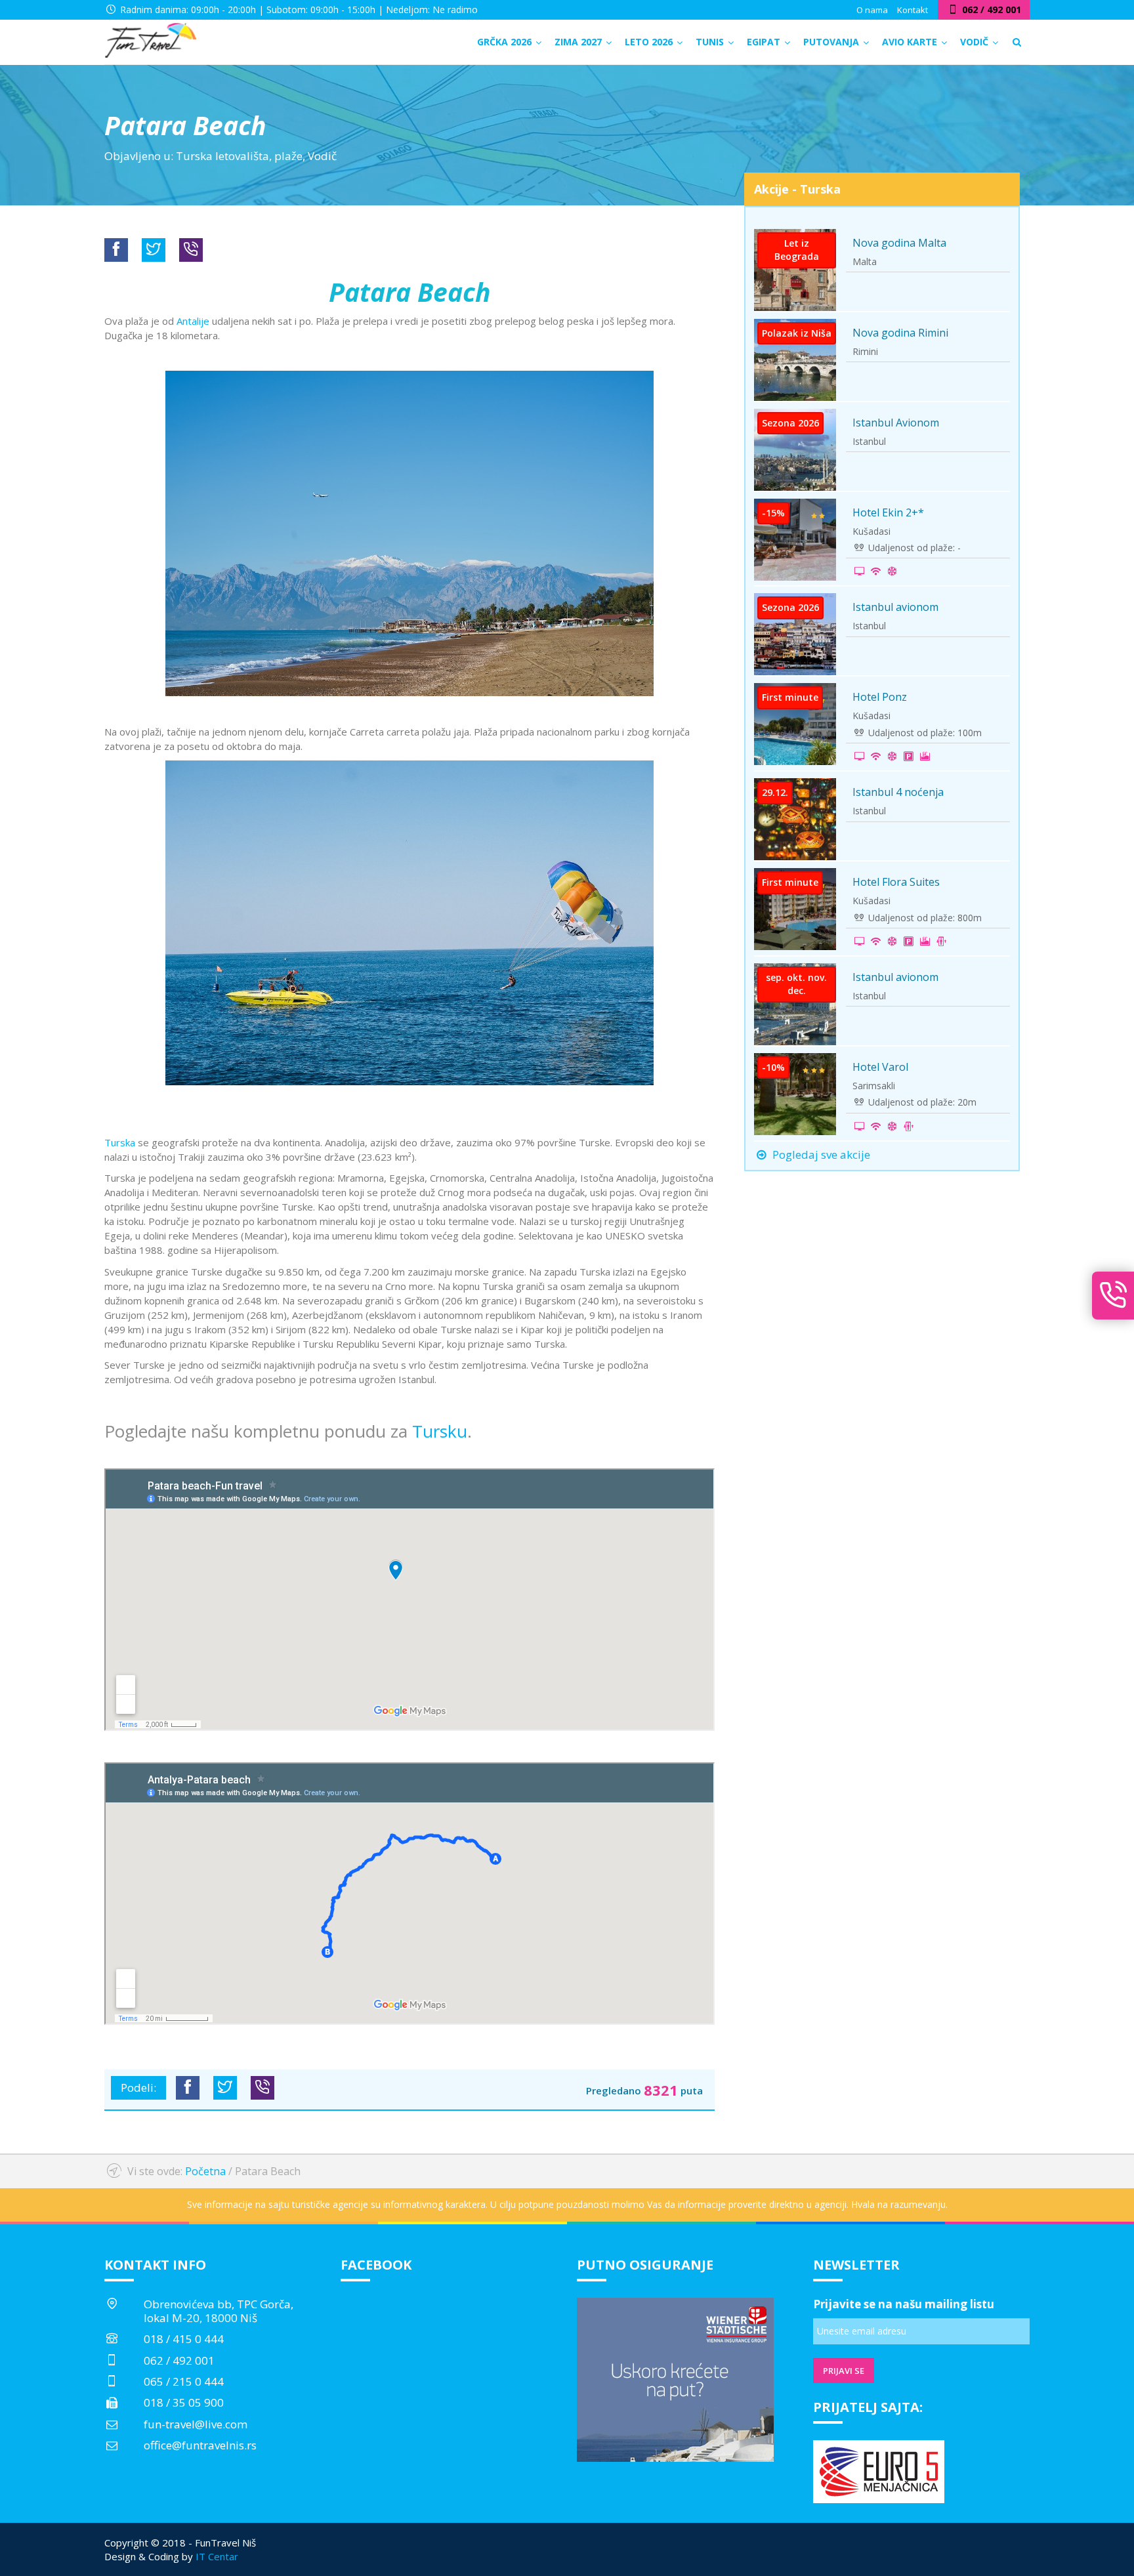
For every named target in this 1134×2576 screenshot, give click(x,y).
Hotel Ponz (880, 697)
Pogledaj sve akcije (820, 1154)
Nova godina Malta (899, 243)
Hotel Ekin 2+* (888, 512)
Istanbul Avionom (896, 423)
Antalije (193, 321)
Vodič (322, 156)
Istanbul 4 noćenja (898, 792)
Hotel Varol (880, 1067)
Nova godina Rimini (900, 333)
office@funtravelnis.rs (200, 2445)
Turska (120, 1142)
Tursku (440, 1431)
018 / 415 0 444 (184, 2339)
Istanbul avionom (895, 607)
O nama (872, 10)
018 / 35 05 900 (184, 2402)
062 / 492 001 (179, 2360)
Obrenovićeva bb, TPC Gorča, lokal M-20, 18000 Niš (219, 2311)
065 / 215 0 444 (184, 2381)
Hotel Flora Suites (896, 882)
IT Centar (217, 2556)
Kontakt (913, 10)
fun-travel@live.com (196, 2424)
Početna (205, 2171)
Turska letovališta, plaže (239, 156)
